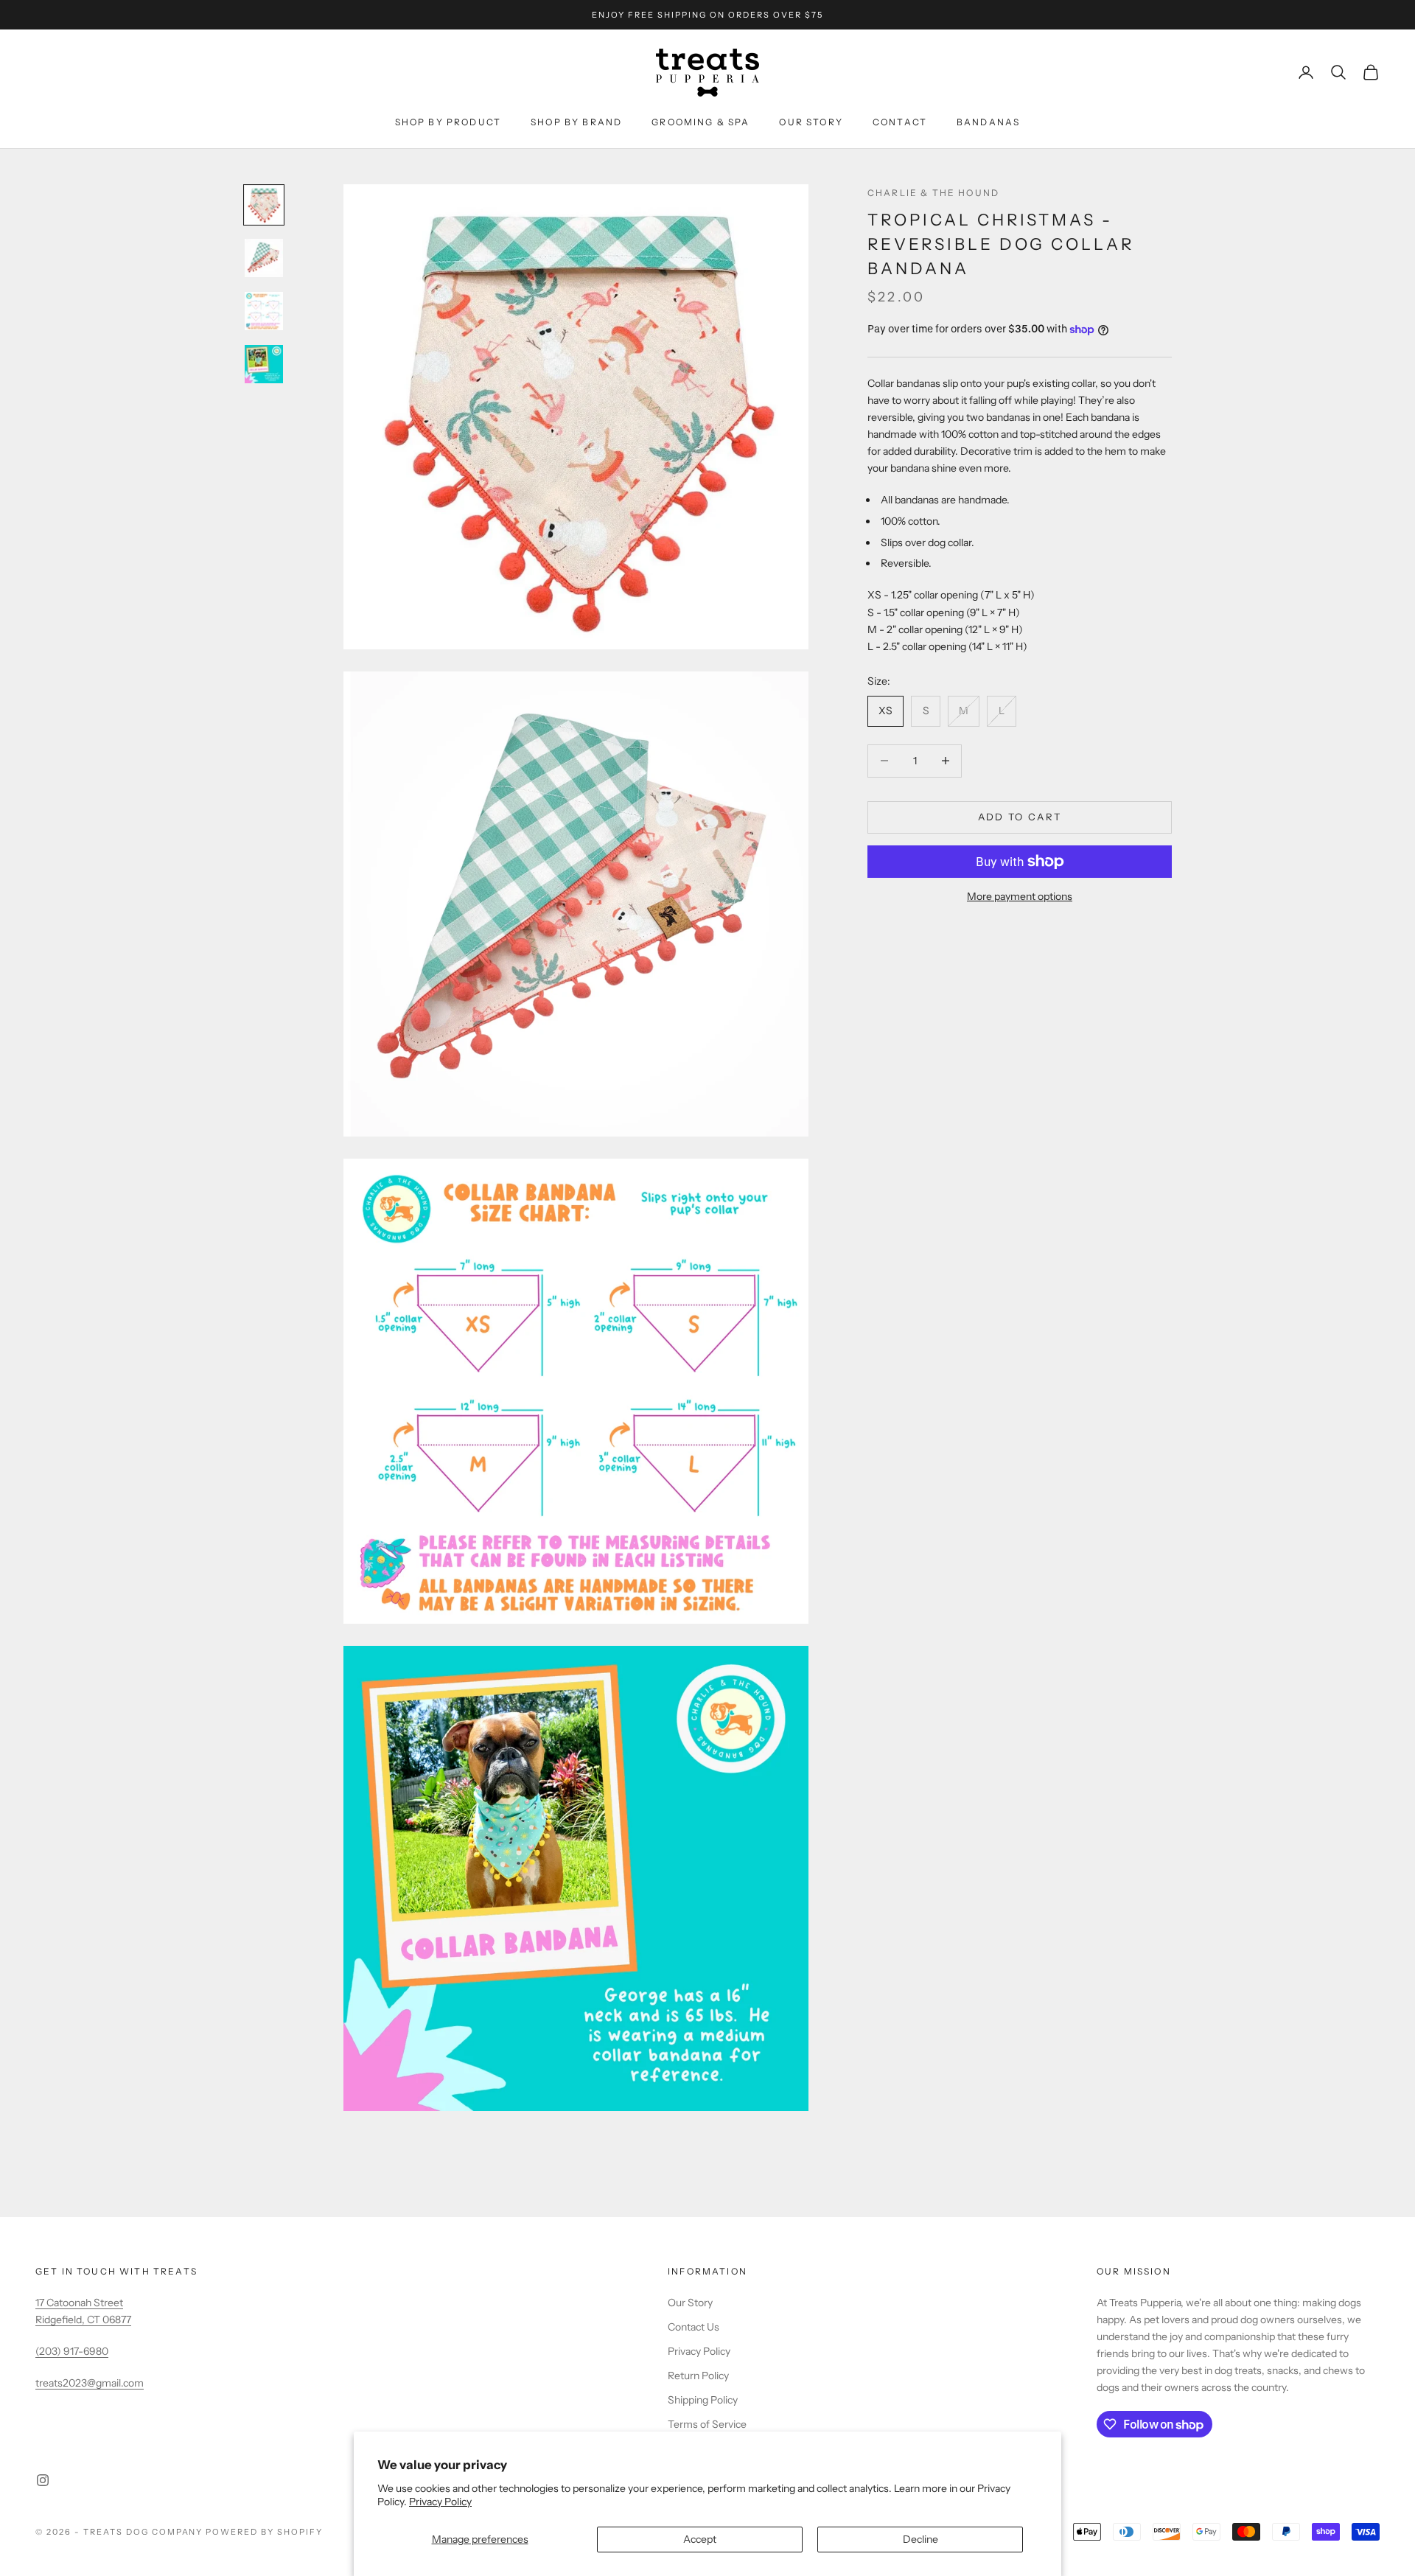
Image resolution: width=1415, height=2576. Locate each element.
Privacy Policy (440, 2502)
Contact (900, 122)
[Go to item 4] (264, 364)
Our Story (811, 122)
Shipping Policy (703, 2400)
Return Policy (698, 2376)
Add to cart (1020, 817)
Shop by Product (448, 122)
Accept (700, 2539)
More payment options (1020, 896)
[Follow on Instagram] (43, 2480)
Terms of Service (707, 2424)
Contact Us (693, 2327)
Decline (920, 2539)
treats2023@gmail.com (90, 2383)
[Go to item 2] (264, 258)
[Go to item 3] (264, 311)
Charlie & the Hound (933, 193)
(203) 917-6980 (72, 2351)
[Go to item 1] (264, 205)
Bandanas (988, 122)
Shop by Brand (576, 122)
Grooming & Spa (700, 122)
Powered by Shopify (264, 2532)
